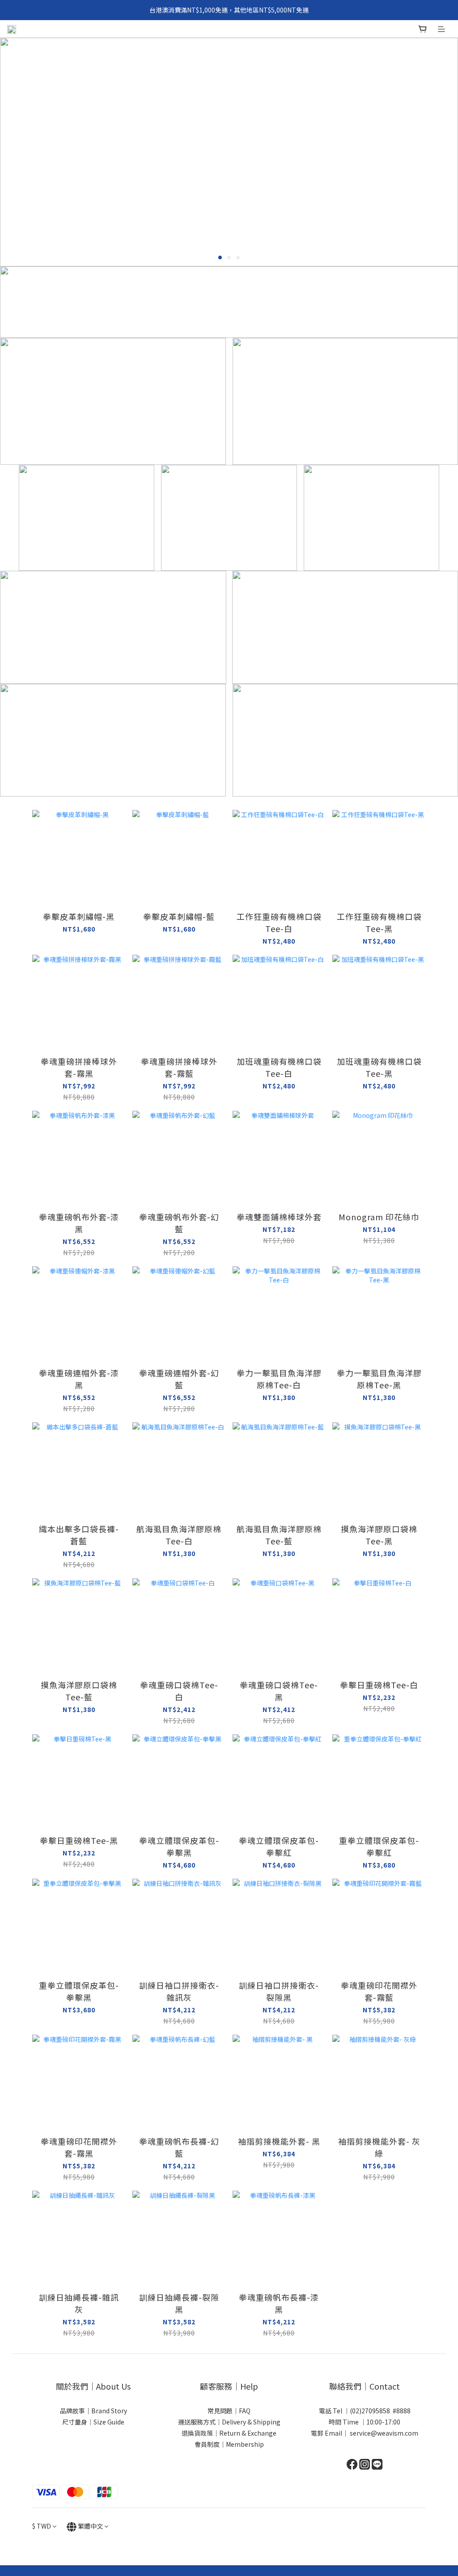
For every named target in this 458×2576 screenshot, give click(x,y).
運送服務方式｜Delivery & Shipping (229, 2422)
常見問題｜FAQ (229, 2411)
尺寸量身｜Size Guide (93, 2422)
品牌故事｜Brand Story (93, 2411)
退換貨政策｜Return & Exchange (229, 2433)
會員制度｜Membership (229, 2444)
